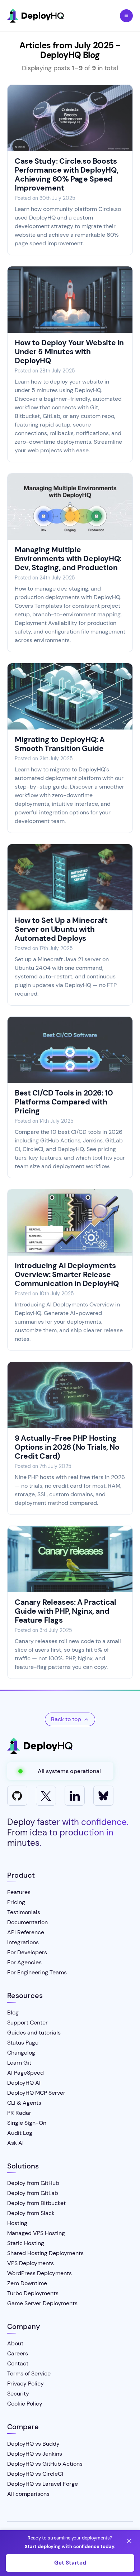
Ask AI (15, 2143)
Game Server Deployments (42, 2303)
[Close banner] (129, 2541)
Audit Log (20, 2133)
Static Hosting (26, 2243)
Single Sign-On (27, 2123)
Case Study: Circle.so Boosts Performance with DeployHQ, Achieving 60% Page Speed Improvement (66, 175)
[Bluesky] (103, 1796)
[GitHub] (17, 1796)
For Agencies (24, 1962)
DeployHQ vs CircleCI (35, 2474)
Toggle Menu (126, 16)
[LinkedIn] (75, 1796)
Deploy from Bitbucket (36, 2203)
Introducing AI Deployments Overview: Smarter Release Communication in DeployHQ (67, 1275)
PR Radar (19, 2113)
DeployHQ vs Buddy (33, 2444)
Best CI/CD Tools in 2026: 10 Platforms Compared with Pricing (64, 1102)
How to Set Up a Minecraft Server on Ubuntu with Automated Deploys (61, 929)
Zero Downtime (27, 2283)
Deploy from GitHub (33, 2183)
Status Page (23, 2043)
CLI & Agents (24, 2103)
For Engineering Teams (37, 1972)
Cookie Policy (25, 2404)
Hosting (17, 2223)
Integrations (23, 1942)
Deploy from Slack (31, 2213)
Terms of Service (29, 2373)
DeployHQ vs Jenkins (35, 2454)
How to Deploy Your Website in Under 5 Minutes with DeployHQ (69, 352)
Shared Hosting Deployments (45, 2253)
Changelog (21, 2053)
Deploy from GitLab (33, 2193)
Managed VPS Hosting (36, 2233)
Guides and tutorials (34, 2033)
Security (18, 2394)
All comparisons (28, 2494)
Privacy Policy (25, 2384)
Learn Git (19, 2063)
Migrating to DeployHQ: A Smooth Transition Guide (60, 744)
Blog (13, 2012)
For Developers (27, 1952)
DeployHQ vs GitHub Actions (45, 2464)
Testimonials (24, 1912)
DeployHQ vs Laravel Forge (43, 2484)
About (15, 2343)
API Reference (26, 1932)
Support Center (27, 2023)
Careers (18, 2353)
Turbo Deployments (33, 2293)
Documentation (27, 1922)
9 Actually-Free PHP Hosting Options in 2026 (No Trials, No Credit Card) (67, 1447)
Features (19, 1892)
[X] (46, 1796)
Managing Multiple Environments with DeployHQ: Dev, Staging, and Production (68, 559)
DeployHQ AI (24, 2083)
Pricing (16, 1902)
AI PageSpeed (25, 2073)
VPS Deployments (31, 2263)
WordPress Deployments (39, 2273)
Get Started (70, 2563)
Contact (18, 2363)
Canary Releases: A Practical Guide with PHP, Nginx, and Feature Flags (65, 1611)
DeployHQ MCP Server (36, 2093)
